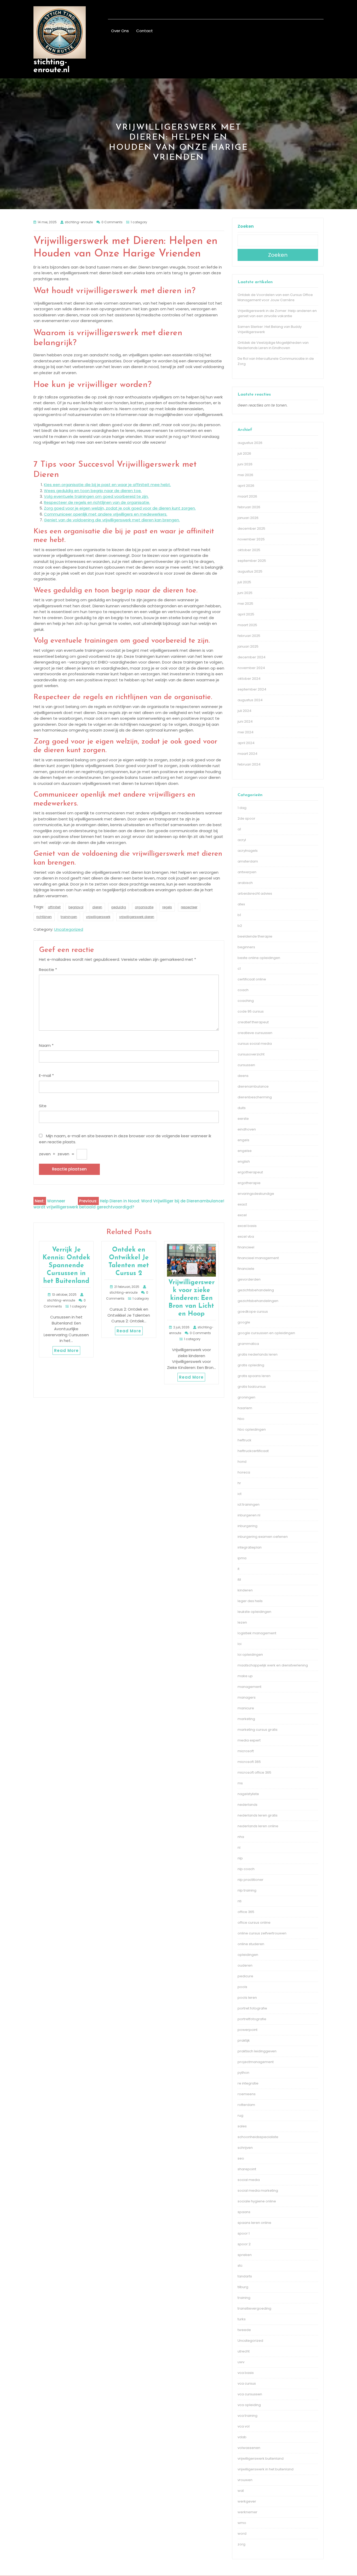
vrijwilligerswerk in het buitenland (266, 2469)
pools (242, 1987)
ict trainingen (249, 1504)
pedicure (245, 1976)
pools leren (247, 1998)
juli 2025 (244, 582)
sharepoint (247, 2169)
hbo (241, 1419)
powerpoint (247, 2030)
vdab (242, 2437)
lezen (242, 1622)
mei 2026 (245, 475)
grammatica (248, 1344)
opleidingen (248, 1955)
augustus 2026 (250, 443)
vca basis (246, 2373)
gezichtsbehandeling (256, 1290)
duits (242, 1108)
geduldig (119, 907)
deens (243, 1076)
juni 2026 (245, 464)
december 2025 (251, 529)
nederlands (247, 1805)
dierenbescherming (255, 1097)
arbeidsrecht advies (255, 893)
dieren (97, 907)
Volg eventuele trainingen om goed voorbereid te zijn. (96, 496)
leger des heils (250, 1601)
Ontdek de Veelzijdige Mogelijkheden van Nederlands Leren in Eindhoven (273, 345)
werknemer (247, 2512)
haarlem (245, 1408)
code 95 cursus (251, 1011)
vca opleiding (249, 2405)
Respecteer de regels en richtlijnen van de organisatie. (97, 502)
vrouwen (245, 2480)
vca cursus (247, 2383)
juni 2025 (245, 593)
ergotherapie (249, 1183)
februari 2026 (249, 507)
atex (241, 904)
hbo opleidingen (252, 1429)
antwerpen (247, 872)
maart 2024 (247, 754)
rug (240, 2115)
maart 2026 (247, 496)
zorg (241, 2544)
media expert (249, 1740)
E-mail (46, 1075)
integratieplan (250, 1547)
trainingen (69, 917)
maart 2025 (247, 625)
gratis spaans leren (254, 1376)
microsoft (246, 1751)
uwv (241, 2362)
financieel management (258, 1258)
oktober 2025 (249, 550)
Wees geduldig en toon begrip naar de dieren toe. (93, 491)
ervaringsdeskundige (256, 1194)
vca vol (244, 2426)
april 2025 (246, 614)
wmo (242, 2523)
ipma (242, 1558)
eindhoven (247, 1129)
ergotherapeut (250, 1172)
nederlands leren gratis (258, 1815)
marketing (246, 1719)
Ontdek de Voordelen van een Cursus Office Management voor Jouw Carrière (275, 297)
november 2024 (251, 668)
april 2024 (246, 743)
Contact (145, 31)
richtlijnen (44, 917)
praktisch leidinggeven (257, 2051)
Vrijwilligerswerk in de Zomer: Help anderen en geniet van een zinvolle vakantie (277, 313)
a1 (239, 829)
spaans (244, 2212)
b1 (239, 915)
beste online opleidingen (259, 958)
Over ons (120, 31)
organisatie (144, 907)
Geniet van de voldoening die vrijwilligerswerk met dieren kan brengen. (112, 520)
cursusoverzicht (251, 1054)
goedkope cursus (253, 1312)
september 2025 (252, 561)
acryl (242, 840)
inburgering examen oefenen (263, 1537)
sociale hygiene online (257, 2201)
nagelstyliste (248, 1794)
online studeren (251, 1944)
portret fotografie (252, 2008)
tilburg (243, 2287)
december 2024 (252, 657)
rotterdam (246, 2105)
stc (240, 2266)
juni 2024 (245, 721)
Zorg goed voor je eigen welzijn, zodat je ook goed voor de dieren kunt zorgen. (120, 508)
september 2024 (252, 689)
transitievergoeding (254, 2308)
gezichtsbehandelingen (258, 1301)
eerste (243, 1119)
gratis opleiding (251, 1365)
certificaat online (252, 979)
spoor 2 (244, 2244)
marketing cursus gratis (258, 1730)
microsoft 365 (249, 1762)
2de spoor (246, 818)
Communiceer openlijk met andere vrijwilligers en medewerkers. (106, 514)
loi (240, 1644)
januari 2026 (248, 518)
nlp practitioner (251, 1880)
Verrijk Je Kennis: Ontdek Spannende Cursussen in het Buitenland (66, 1266)
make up (245, 1676)
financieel (246, 1247)
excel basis (247, 1226)
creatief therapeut (253, 1022)
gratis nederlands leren (258, 1354)
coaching (246, 1001)
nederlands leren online (258, 1826)
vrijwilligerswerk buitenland (261, 2458)
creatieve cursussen (255, 1033)
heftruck (244, 1440)
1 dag (242, 808)
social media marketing (258, 2191)
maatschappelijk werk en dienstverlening (273, 1665)
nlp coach (246, 1869)
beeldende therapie (255, 936)
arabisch (245, 883)
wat (241, 2491)
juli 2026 (244, 453)
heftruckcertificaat (253, 1451)
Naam (46, 1045)
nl (239, 1847)
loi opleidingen (250, 1655)
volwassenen (249, 2448)
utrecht (244, 2351)
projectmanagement (256, 2062)
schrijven (245, 2148)
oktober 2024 (249, 679)
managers (247, 1697)
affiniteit (54, 907)
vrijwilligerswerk (98, 917)
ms (240, 1783)
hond (242, 1462)
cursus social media (255, 1044)
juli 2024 (244, 711)
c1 (239, 969)
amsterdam (248, 861)
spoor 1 (244, 2233)
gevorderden (249, 1279)
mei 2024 (246, 732)
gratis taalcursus (252, 1387)
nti (240, 1901)
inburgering (247, 1526)
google (244, 1322)
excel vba (246, 1236)
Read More (66, 1350)
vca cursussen (250, 2394)
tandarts (245, 2276)
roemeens (247, 2094)
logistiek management (257, 1633)
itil (239, 1580)
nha (241, 1837)
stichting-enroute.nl (51, 66)
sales (242, 2126)
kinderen (245, 1590)
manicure (246, 1708)
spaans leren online (254, 2223)
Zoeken (246, 226)
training (244, 2298)
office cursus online (254, 1923)
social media (249, 2180)
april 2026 (246, 486)
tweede (244, 2330)
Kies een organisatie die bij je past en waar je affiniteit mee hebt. (107, 485)
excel (242, 1215)
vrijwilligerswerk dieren (137, 917)
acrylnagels (248, 851)
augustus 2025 (250, 571)
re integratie (248, 2083)
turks (242, 2319)
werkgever (247, 2501)
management (249, 1687)
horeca (244, 1472)
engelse (245, 1151)
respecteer (189, 907)
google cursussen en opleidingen (266, 1333)
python (243, 2073)
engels (243, 1140)
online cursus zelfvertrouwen (262, 1933)
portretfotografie (252, 2019)
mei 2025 (245, 604)
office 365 (246, 1912)
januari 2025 (248, 646)
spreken (245, 2255)
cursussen (246, 1065)
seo (241, 2158)
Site (43, 1106)
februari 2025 (249, 636)
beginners (246, 947)
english (244, 1161)
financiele (246, 1269)
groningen (246, 1397)
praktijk (244, 2040)
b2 (240, 926)
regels (167, 907)
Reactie (48, 970)
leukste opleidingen (254, 1612)
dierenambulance (253, 1086)
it (238, 1569)
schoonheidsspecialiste (258, 2137)
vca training (247, 2416)
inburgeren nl (249, 1515)
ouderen (245, 1965)
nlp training (247, 1890)
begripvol (76, 907)
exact (242, 1204)
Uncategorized (69, 929)
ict (240, 1494)
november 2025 (251, 539)
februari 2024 (249, 764)
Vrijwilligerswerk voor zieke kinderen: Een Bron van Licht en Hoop (191, 1298)
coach (243, 990)
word (242, 2534)
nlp (240, 1858)
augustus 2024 (250, 700)
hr (239, 1483)
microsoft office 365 (254, 1772)
